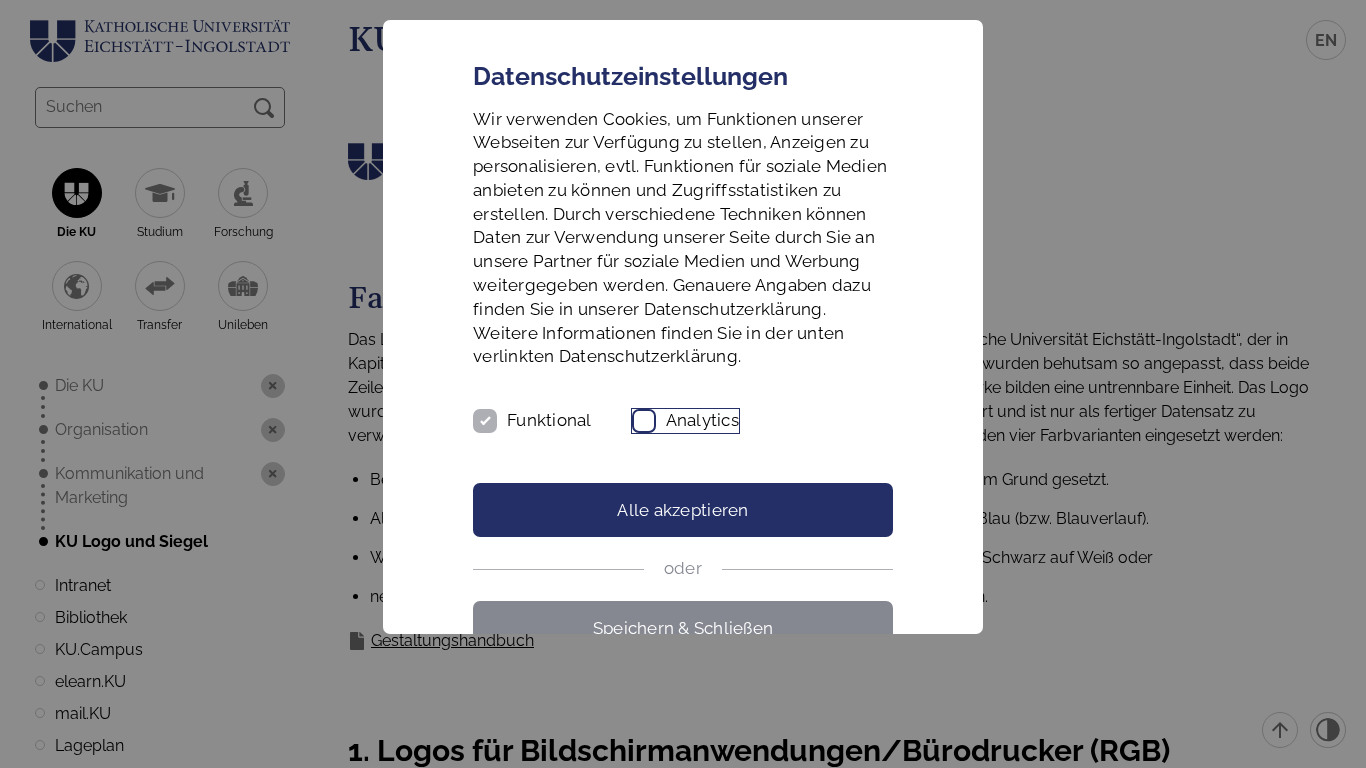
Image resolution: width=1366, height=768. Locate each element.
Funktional (549, 420)
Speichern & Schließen (683, 628)
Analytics (702, 420)
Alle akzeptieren (682, 510)
